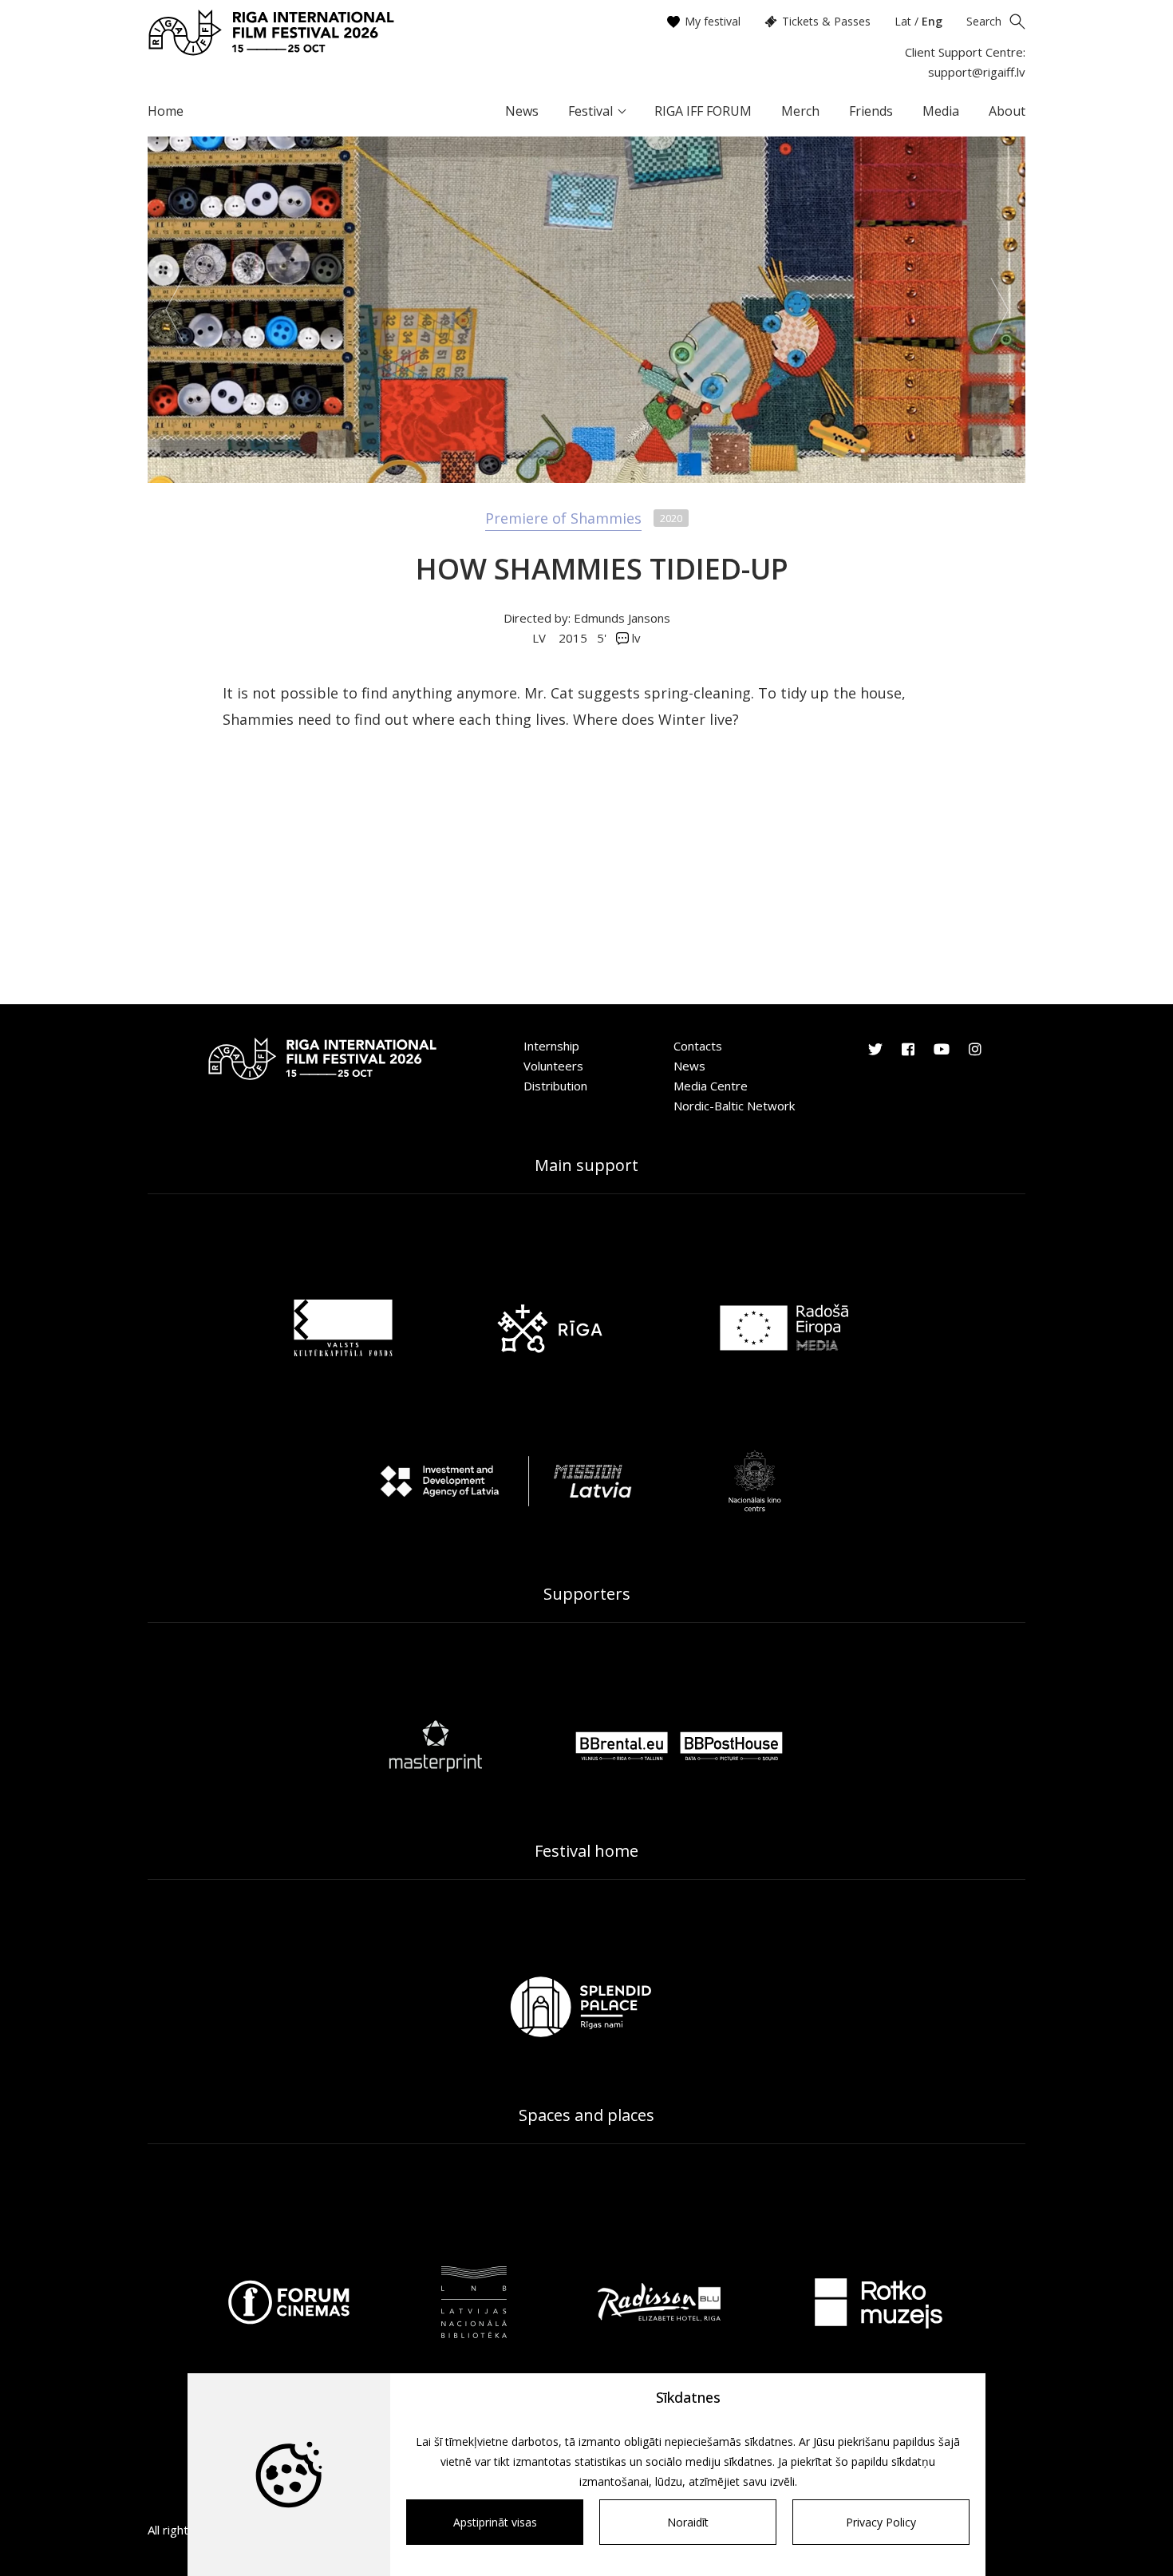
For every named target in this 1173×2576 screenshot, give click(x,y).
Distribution (555, 1086)
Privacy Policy (881, 2522)
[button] (174, 310)
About (1007, 111)
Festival (590, 111)
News (522, 111)
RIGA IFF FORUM (703, 111)
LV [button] (541, 638)
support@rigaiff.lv (977, 72)
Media (941, 111)
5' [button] (602, 638)
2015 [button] (573, 638)
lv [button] (635, 638)
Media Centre (711, 1086)
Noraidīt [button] (688, 2522)
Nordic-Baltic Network (734, 1106)
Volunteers (553, 1066)
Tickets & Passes (826, 21)
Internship (551, 1046)
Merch (800, 111)
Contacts (698, 1046)
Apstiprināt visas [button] (495, 2522)
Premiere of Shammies (563, 518)
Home (166, 111)
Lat (903, 21)
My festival (713, 21)
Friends (871, 111)
